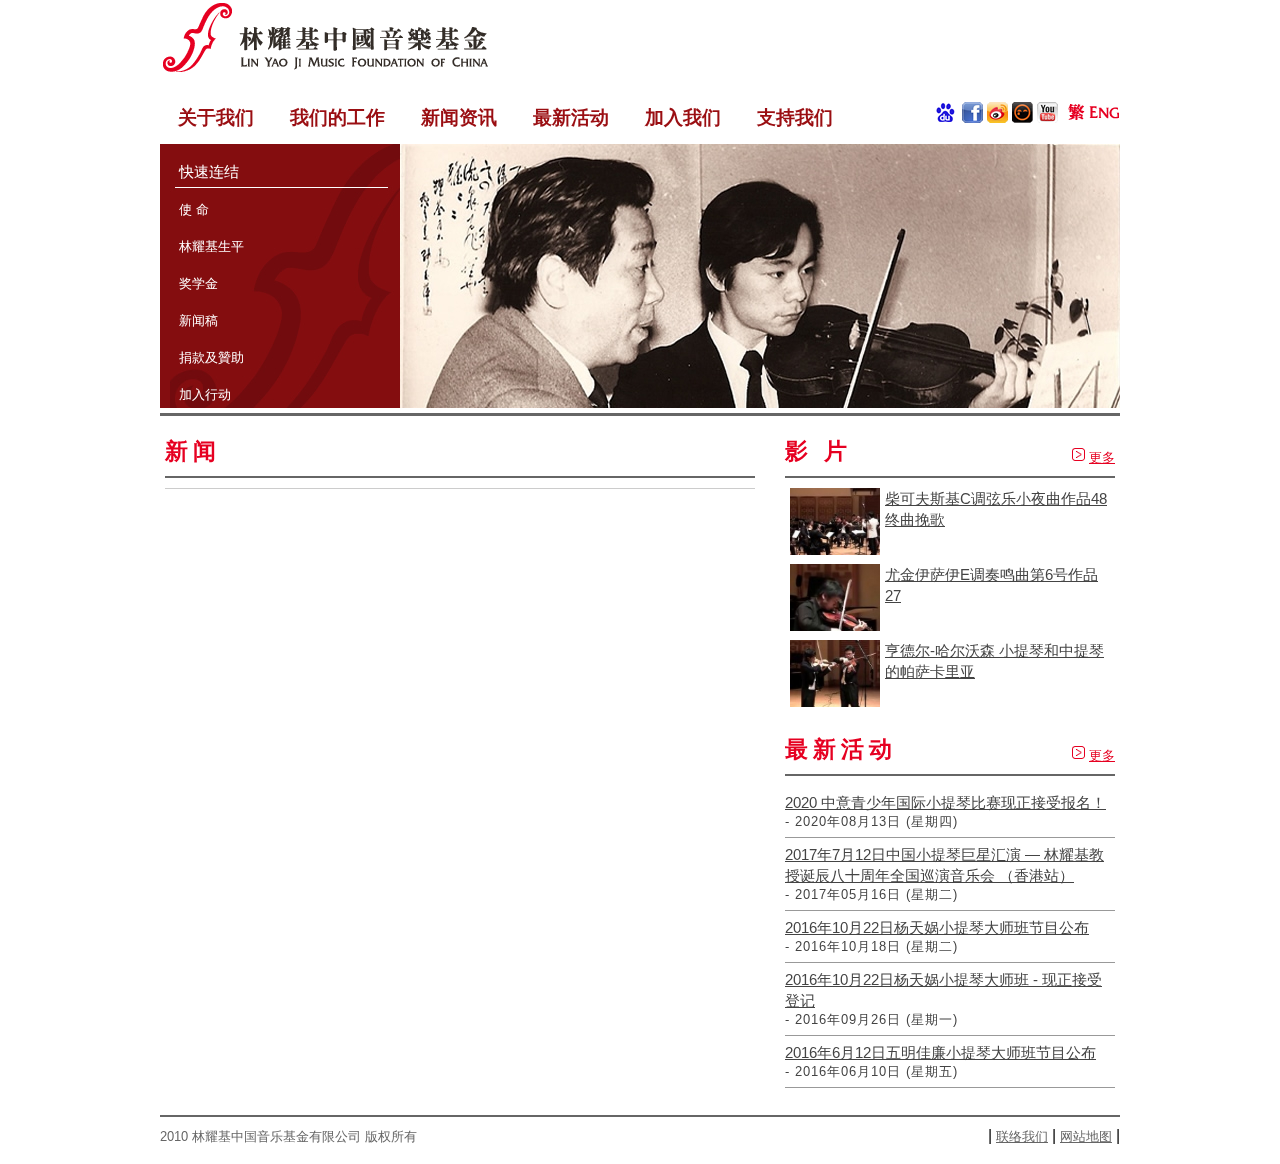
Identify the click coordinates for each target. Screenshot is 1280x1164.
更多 (1102, 457)
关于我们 (216, 117)
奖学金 (198, 283)
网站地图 (1086, 1136)
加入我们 (683, 117)
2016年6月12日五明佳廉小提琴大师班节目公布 (940, 1052)
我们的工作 (337, 117)
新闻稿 (198, 320)
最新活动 (571, 117)
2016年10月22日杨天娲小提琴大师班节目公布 (937, 927)
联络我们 (1022, 1136)
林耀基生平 (211, 246)
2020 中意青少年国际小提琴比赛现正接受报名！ (945, 802)
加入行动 (205, 394)
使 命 (194, 209)
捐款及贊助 (211, 357)
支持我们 (795, 117)
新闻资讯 (459, 117)
